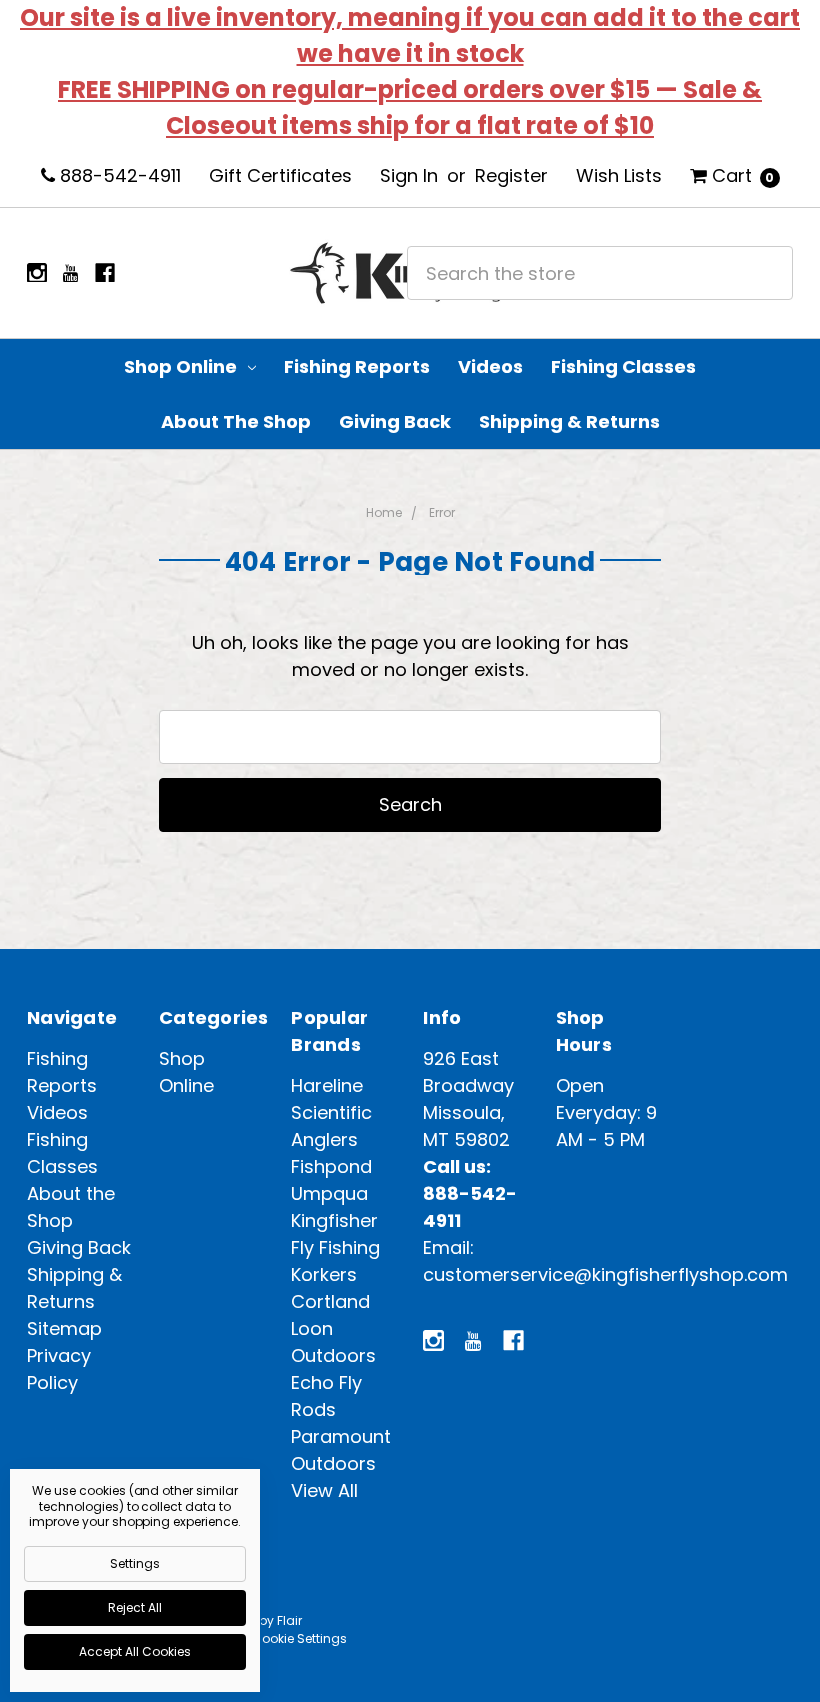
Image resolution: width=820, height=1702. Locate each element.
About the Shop (236, 421)
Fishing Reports (357, 366)
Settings (135, 1563)
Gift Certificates (280, 175)
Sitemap (64, 1328)
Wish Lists (619, 175)
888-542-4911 (118, 175)
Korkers (324, 1274)
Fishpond (331, 1166)
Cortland (330, 1301)
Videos (490, 366)
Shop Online (182, 366)
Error (442, 512)
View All (324, 1490)
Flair (289, 1620)
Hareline (327, 1085)
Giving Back (395, 421)
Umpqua (329, 1193)
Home (384, 512)
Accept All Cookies (135, 1651)
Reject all (135, 1607)
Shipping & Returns (569, 421)
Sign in (409, 175)
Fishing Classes (623, 366)
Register (511, 175)
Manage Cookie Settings (272, 1638)
